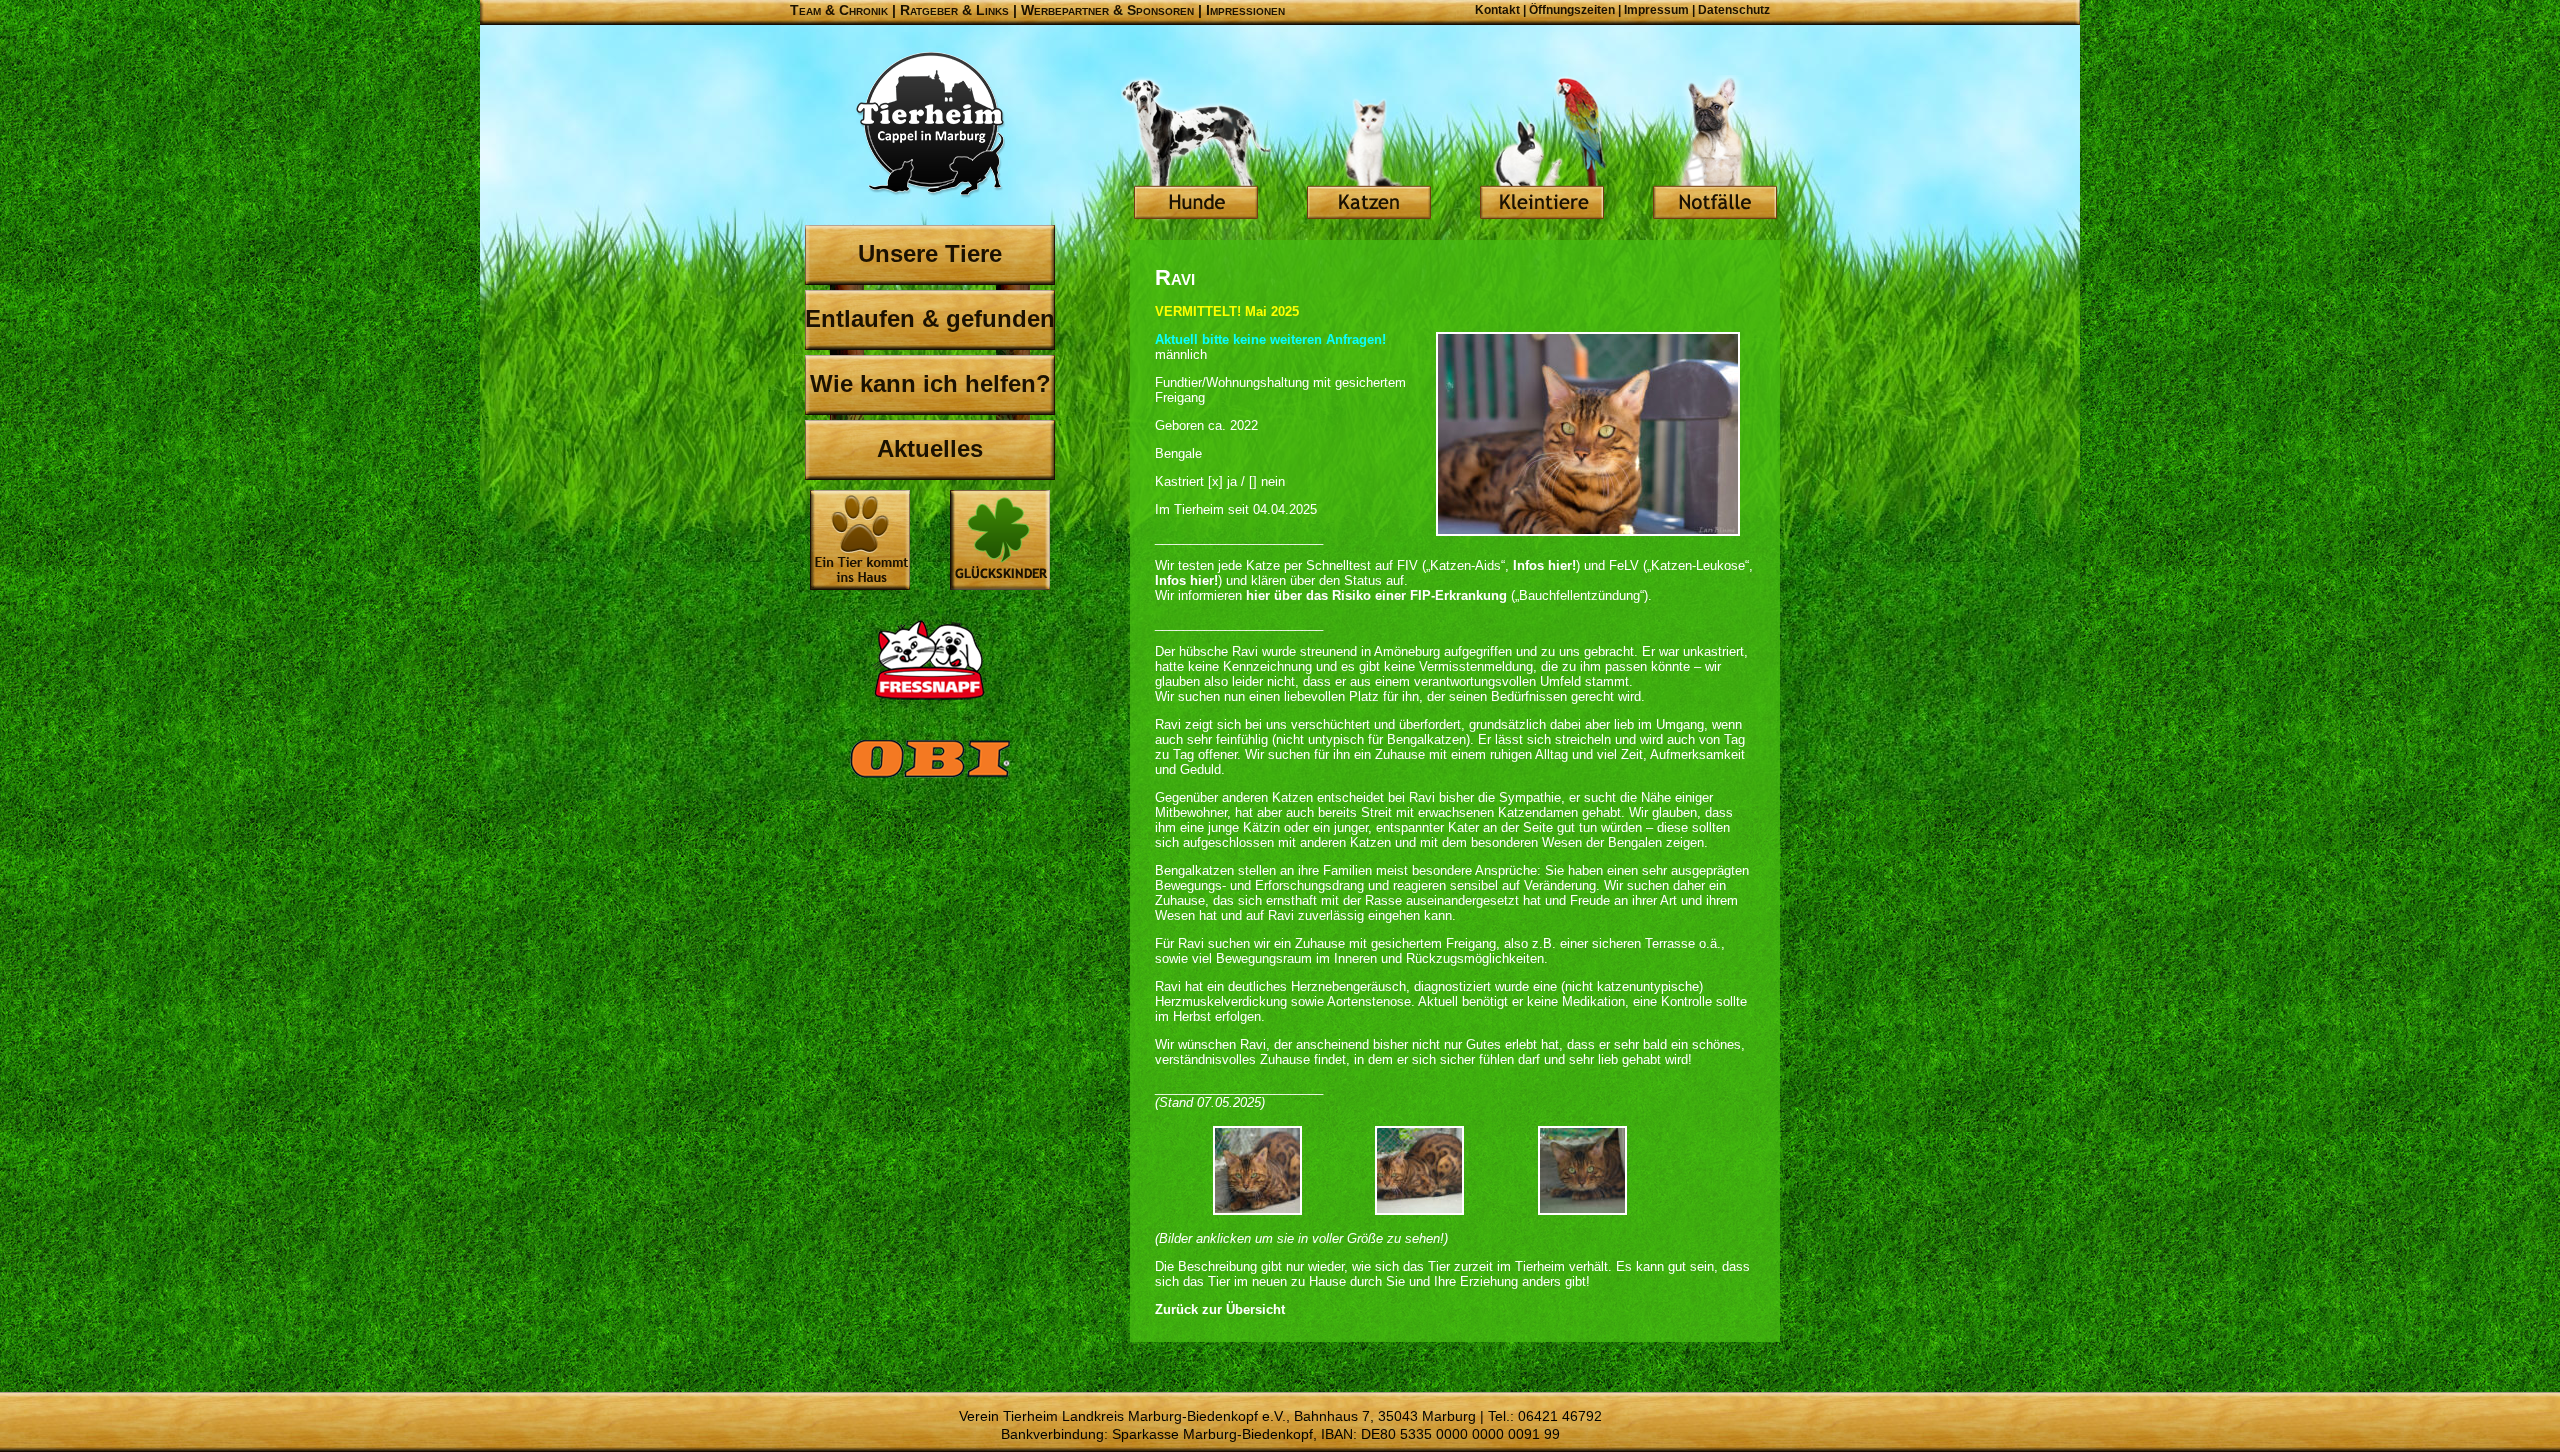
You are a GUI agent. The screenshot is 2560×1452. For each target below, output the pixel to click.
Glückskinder (1000, 542)
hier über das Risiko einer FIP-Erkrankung (1376, 595)
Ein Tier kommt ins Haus (860, 540)
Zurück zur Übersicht (1220, 1309)
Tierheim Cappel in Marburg (930, 125)
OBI (930, 780)
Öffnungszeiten (1572, 10)
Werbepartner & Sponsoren (1107, 10)
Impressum (1656, 10)
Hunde (1196, 150)
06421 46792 (1560, 1416)
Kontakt (1497, 10)
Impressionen (1245, 10)
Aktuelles (930, 448)
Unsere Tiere (930, 253)
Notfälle (1715, 150)
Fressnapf (930, 660)
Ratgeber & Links (954, 10)
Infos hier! (1544, 565)
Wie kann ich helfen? (930, 383)
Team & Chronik (839, 10)
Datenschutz (1734, 10)
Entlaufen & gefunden (930, 318)
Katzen (1369, 150)
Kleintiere (1542, 150)
